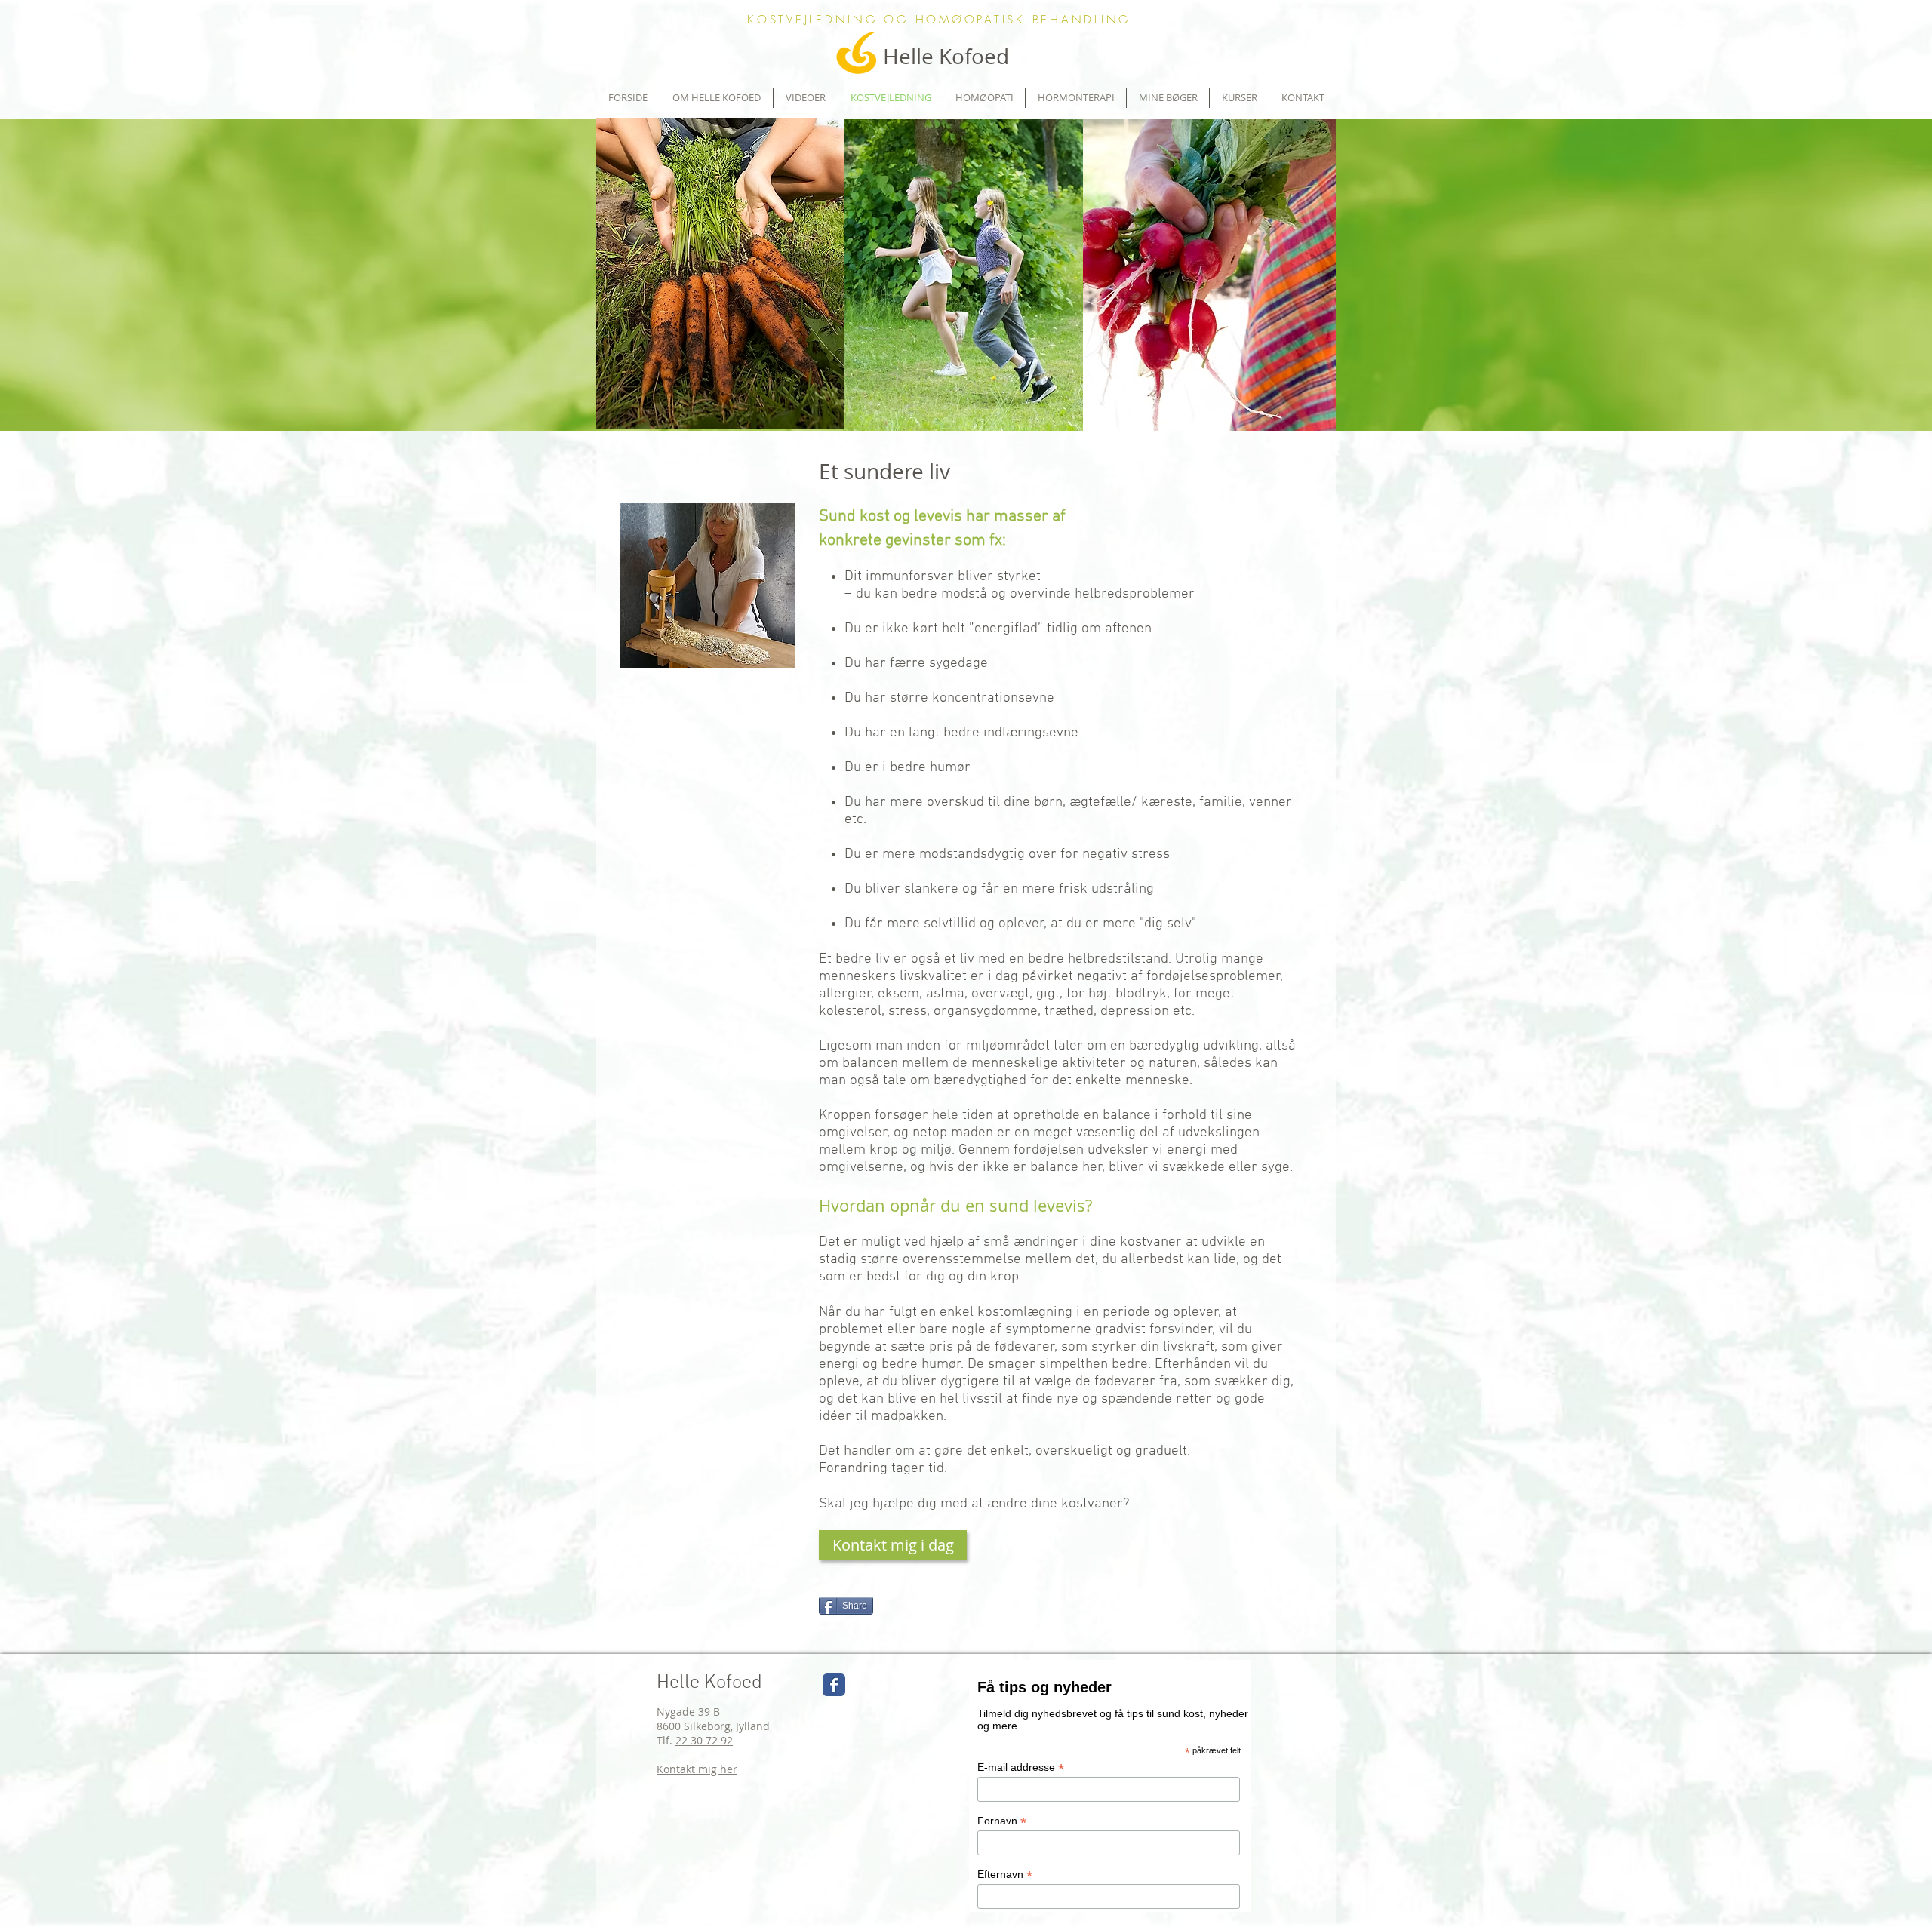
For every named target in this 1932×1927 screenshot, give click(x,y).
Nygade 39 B (688, 1712)
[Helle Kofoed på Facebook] (834, 1685)
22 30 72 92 (704, 1740)
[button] (1239, 98)
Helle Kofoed (709, 1683)
